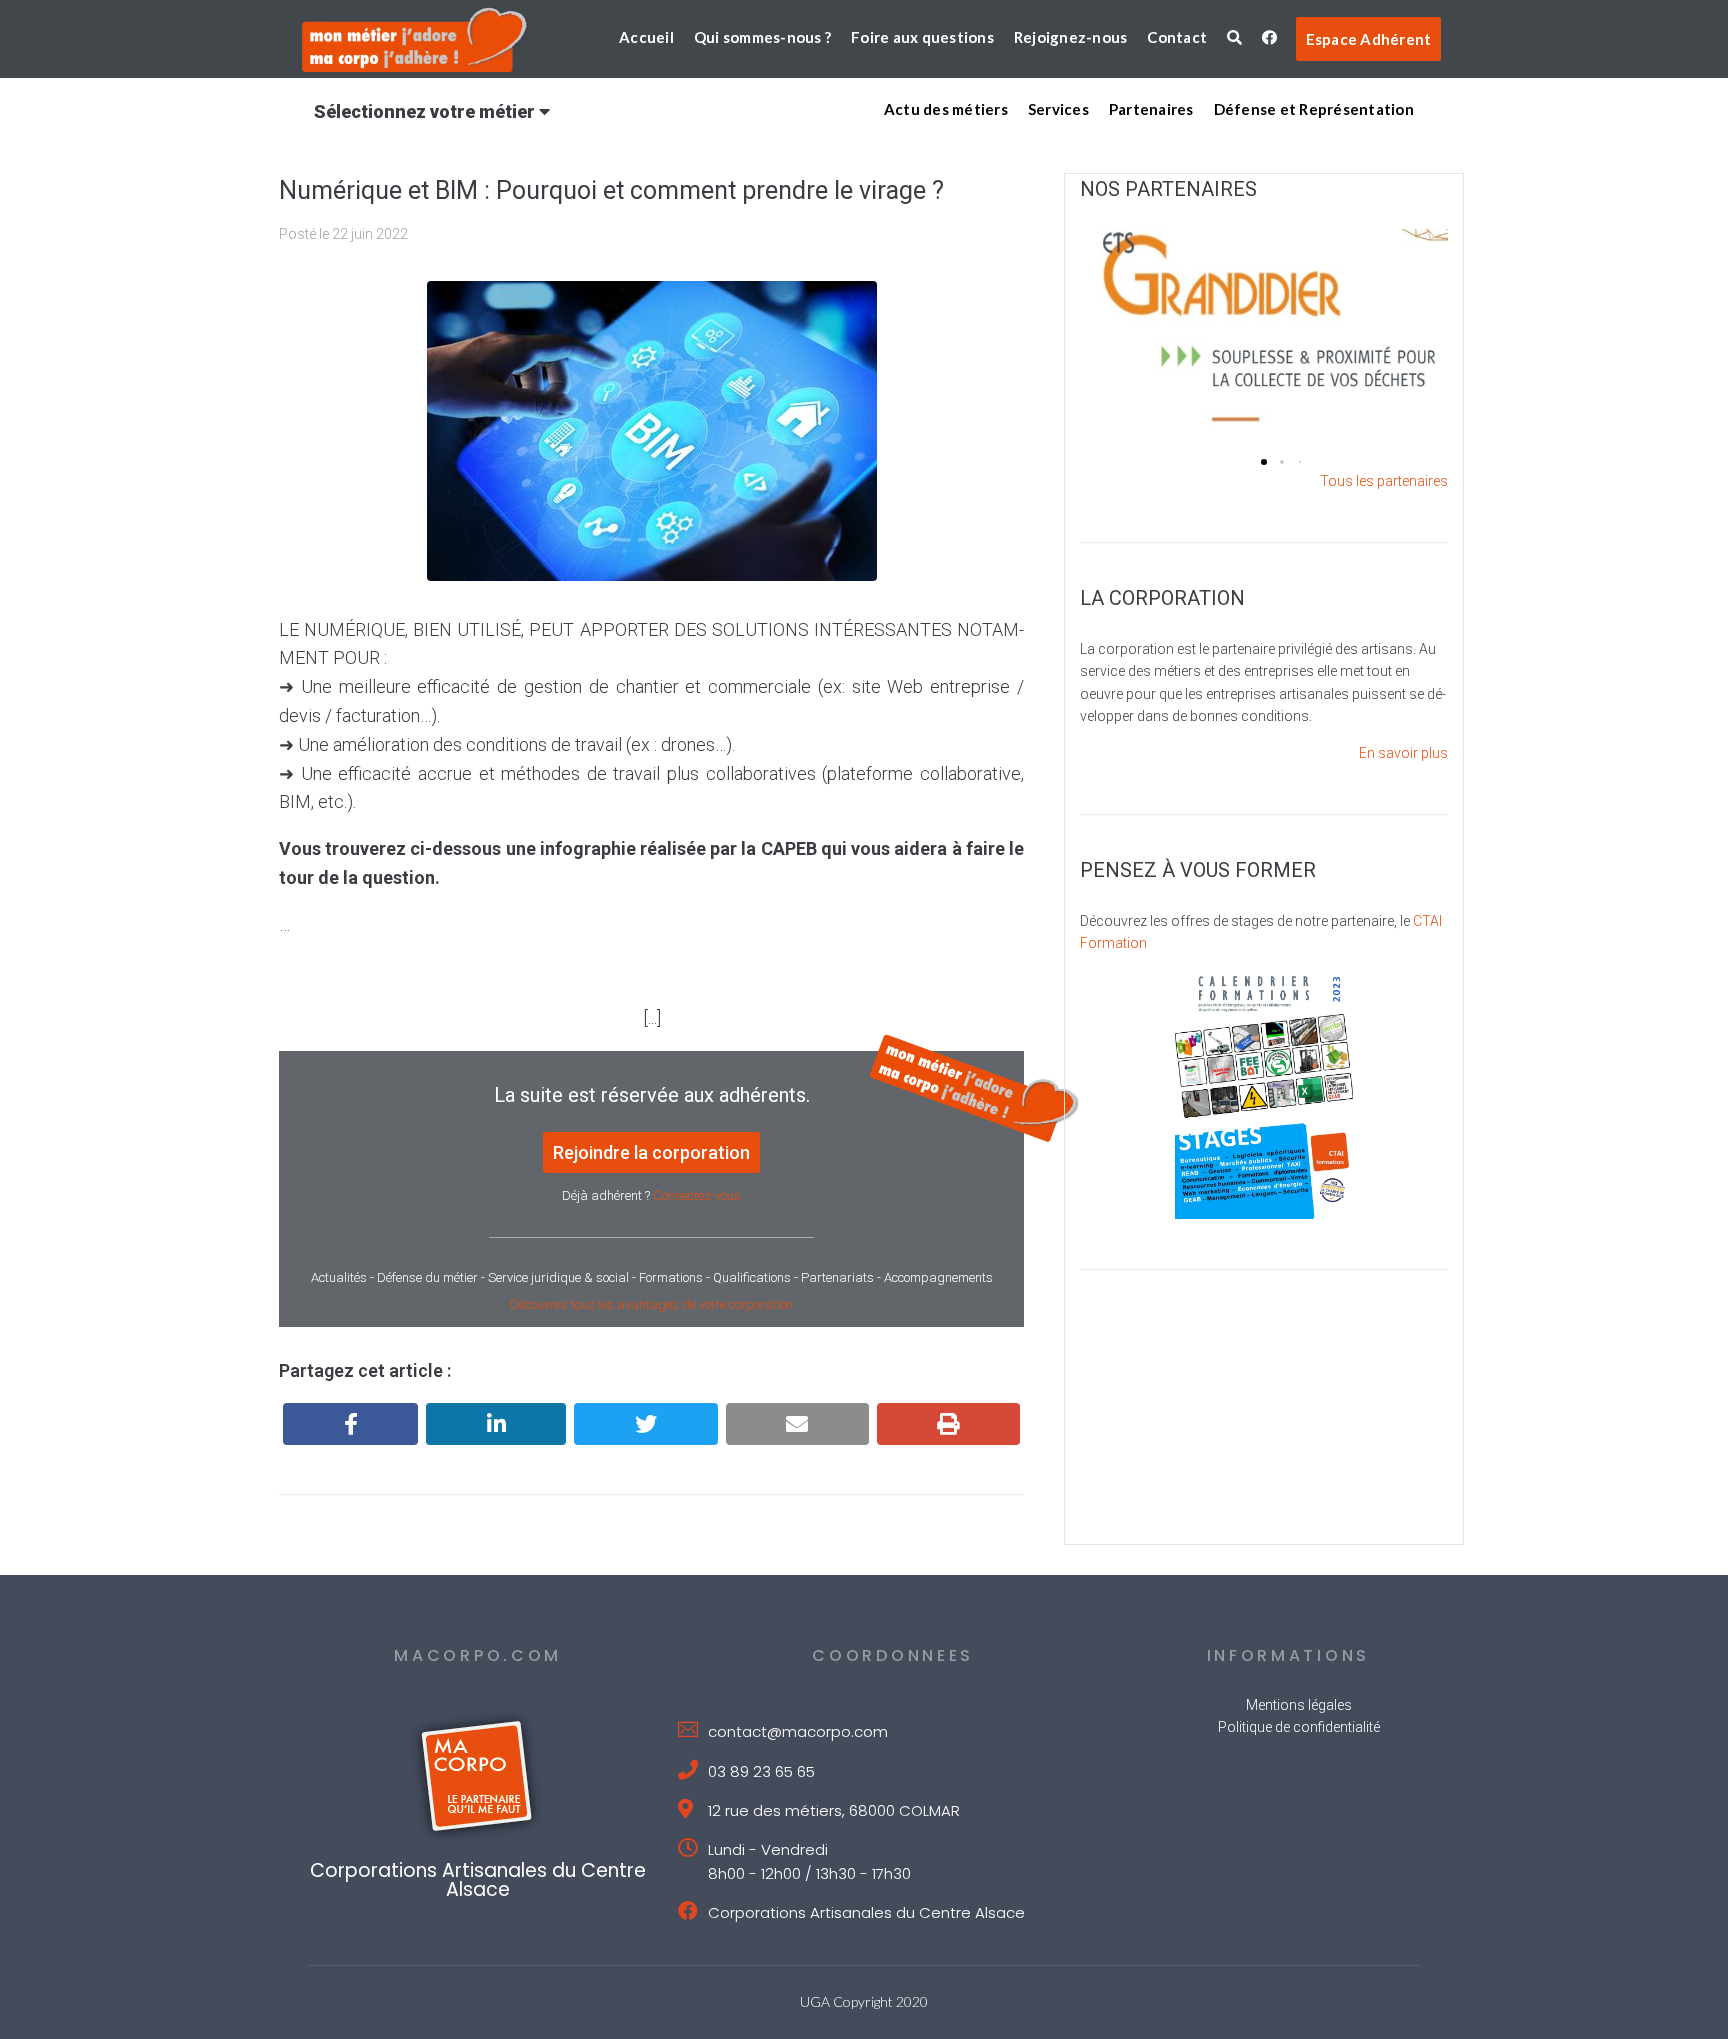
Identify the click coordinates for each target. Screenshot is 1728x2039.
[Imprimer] (948, 1424)
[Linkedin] (496, 1424)
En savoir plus (1403, 753)
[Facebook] (350, 1424)
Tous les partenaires (1384, 481)
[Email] (797, 1424)
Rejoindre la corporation (651, 1152)
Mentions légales (1299, 1705)
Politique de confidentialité (1299, 1727)
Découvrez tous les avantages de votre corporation (651, 1304)
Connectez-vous (697, 1195)
